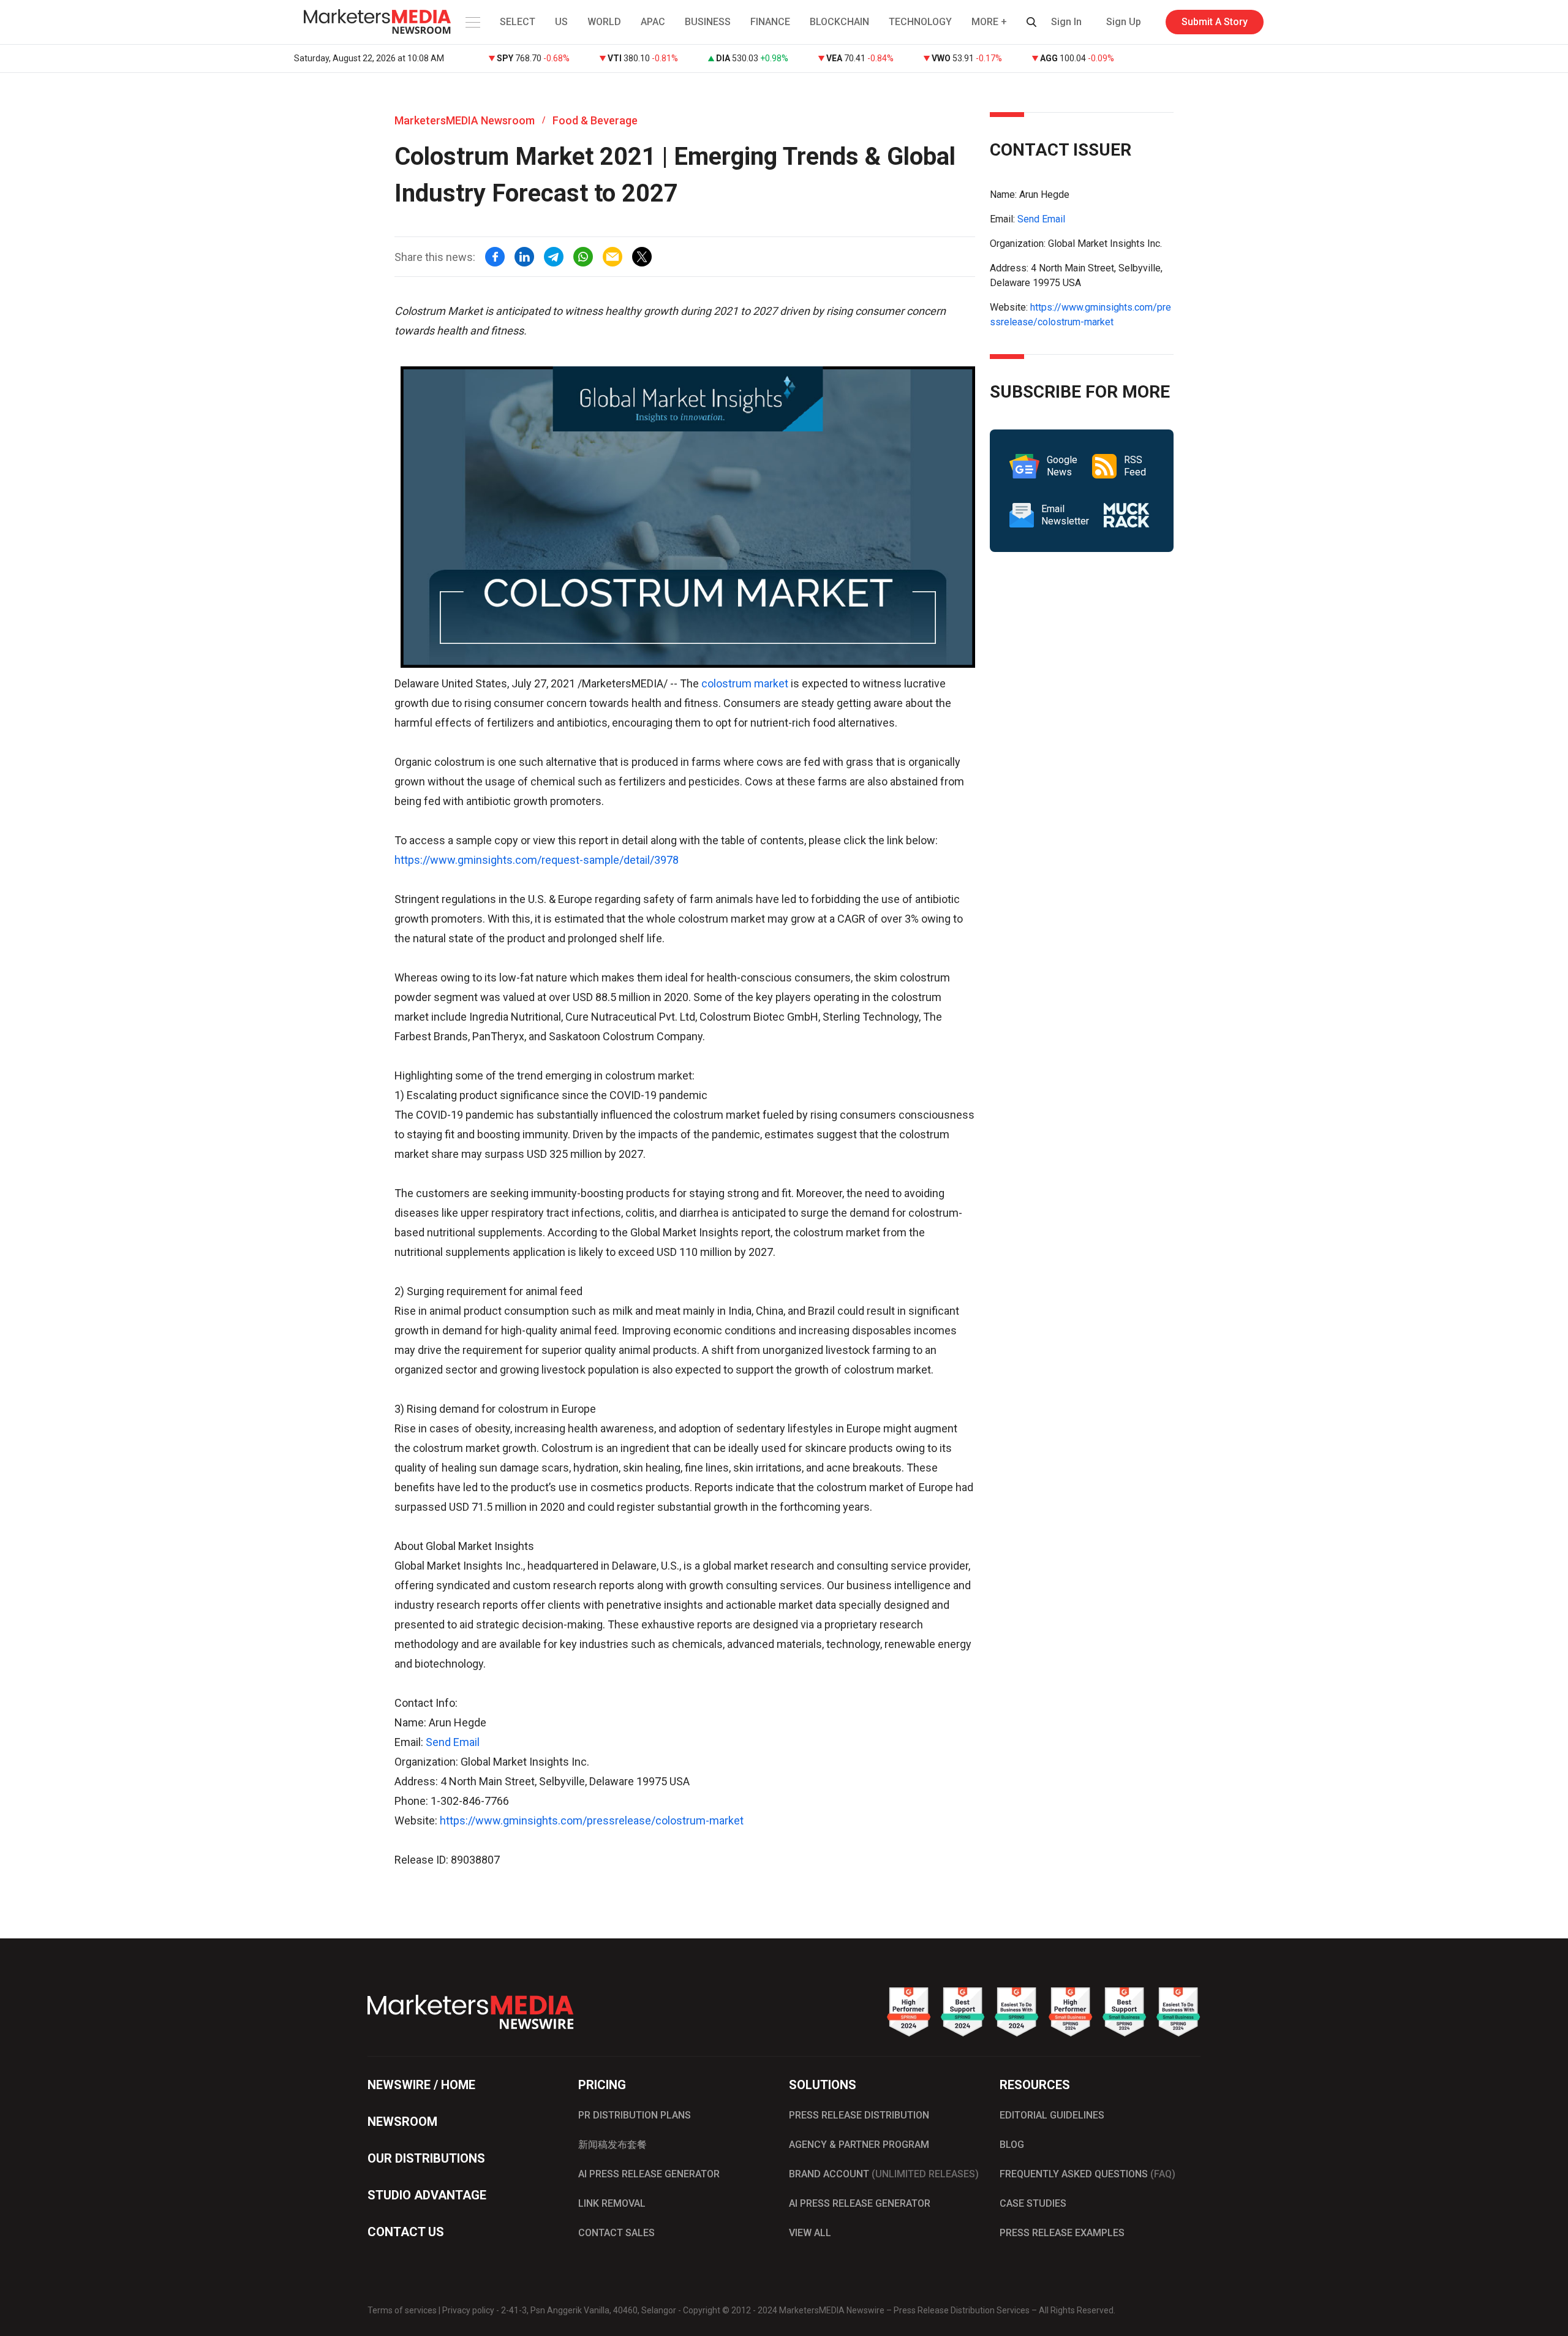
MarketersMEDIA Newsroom (465, 120)
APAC (653, 22)
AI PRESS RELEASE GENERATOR (649, 2174)
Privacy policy (468, 2310)
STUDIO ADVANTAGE (427, 2195)
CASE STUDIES (1033, 2203)
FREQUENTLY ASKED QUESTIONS (1087, 2174)
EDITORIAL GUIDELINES (1052, 2115)
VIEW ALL (810, 2233)
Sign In (1066, 22)
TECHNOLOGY (920, 22)
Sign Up (1124, 22)
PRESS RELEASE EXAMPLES (1062, 2233)
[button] (472, 22)
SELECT (518, 22)
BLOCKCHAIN (839, 22)
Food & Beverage (595, 120)
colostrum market (745, 683)
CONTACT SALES (616, 2233)
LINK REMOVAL (612, 2203)
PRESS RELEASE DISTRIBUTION (859, 2115)
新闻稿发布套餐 (612, 2145)
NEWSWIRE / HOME (421, 2085)
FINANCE (770, 22)
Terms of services (402, 2310)
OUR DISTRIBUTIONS (426, 2158)
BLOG (1012, 2145)
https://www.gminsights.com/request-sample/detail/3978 (537, 860)
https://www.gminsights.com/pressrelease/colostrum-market (592, 1820)
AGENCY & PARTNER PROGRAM (859, 2145)
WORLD (604, 22)
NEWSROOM (402, 2122)
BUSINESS (708, 22)
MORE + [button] (989, 22)
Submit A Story (1215, 22)
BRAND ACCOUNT (884, 2174)
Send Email (453, 1742)
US (561, 22)
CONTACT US (406, 2232)
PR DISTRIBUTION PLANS (635, 2115)
